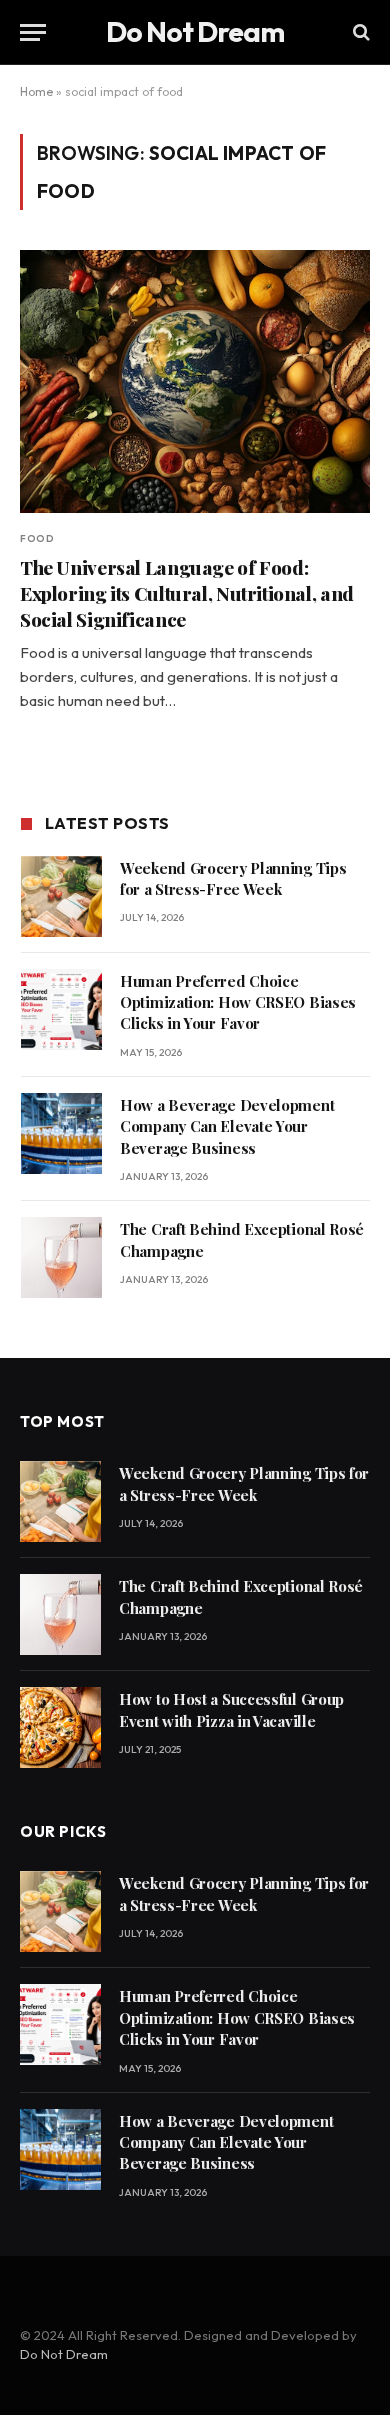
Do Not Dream (64, 2354)
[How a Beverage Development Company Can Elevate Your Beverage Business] (61, 1133)
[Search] (359, 32)
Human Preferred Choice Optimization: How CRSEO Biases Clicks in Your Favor (238, 1002)
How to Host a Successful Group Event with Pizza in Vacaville (231, 1709)
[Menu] (33, 32)
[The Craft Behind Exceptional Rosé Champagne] (61, 1257)
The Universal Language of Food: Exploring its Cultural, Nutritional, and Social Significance (187, 593)
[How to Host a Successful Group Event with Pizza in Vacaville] (60, 1727)
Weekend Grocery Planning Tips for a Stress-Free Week (233, 878)
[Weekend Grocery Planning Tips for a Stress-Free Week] (61, 896)
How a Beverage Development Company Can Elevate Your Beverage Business (227, 1126)
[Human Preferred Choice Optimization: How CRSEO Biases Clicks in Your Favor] (61, 1009)
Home (36, 91)
